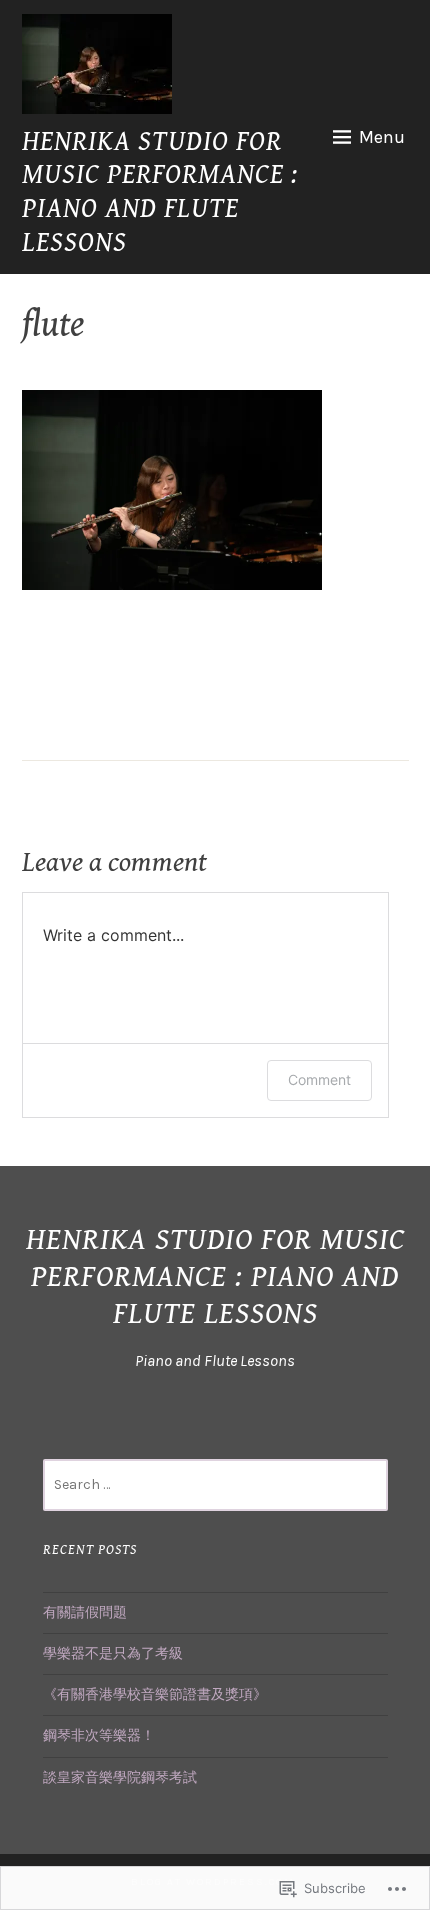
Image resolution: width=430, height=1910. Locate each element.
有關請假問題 (85, 1612)
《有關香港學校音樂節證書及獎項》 (155, 1694)
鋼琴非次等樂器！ (99, 1735)
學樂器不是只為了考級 (113, 1653)
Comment (319, 1079)
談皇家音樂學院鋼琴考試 (120, 1777)
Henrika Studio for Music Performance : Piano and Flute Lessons (160, 192)
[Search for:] (215, 1484)
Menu (382, 137)
